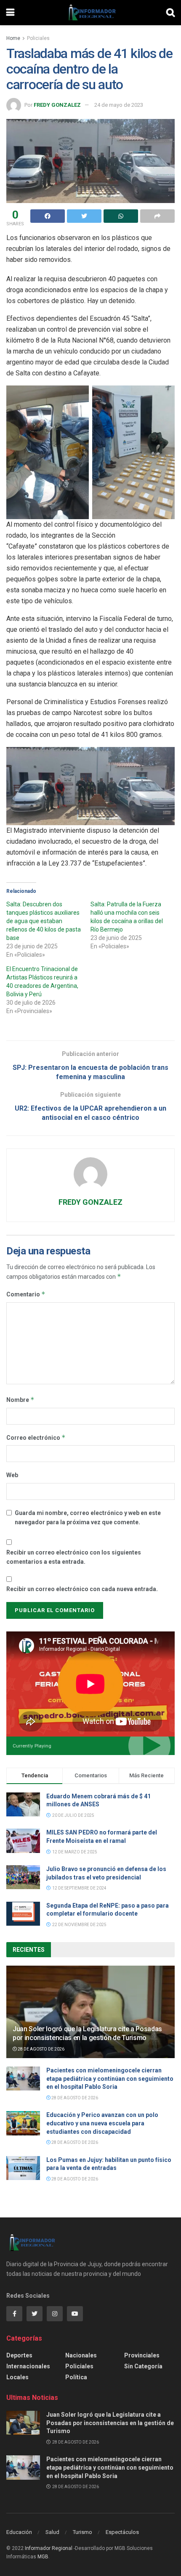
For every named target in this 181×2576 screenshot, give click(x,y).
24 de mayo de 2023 (119, 105)
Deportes (19, 2355)
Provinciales (142, 2355)
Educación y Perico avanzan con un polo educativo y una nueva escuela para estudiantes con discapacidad (102, 2123)
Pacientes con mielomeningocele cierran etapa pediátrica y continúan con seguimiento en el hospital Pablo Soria (110, 2078)
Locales (17, 2377)
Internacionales (28, 2366)
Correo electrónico (36, 1437)
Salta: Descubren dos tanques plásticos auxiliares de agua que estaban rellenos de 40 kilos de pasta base (44, 921)
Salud (52, 2532)
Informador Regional (49, 2548)
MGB (43, 2557)
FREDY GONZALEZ (57, 105)
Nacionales (81, 2355)
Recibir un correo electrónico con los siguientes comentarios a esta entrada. (74, 1557)
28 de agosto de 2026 (41, 2049)
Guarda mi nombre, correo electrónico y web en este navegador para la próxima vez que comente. (88, 1518)
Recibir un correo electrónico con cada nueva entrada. (82, 1589)
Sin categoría (143, 2366)
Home (13, 38)
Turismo (83, 2532)
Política (76, 2377)
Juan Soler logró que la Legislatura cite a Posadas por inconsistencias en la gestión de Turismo (87, 2033)
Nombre (20, 1400)
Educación (19, 2532)
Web (12, 1475)
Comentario (26, 1294)
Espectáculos (122, 2532)
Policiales (38, 38)
